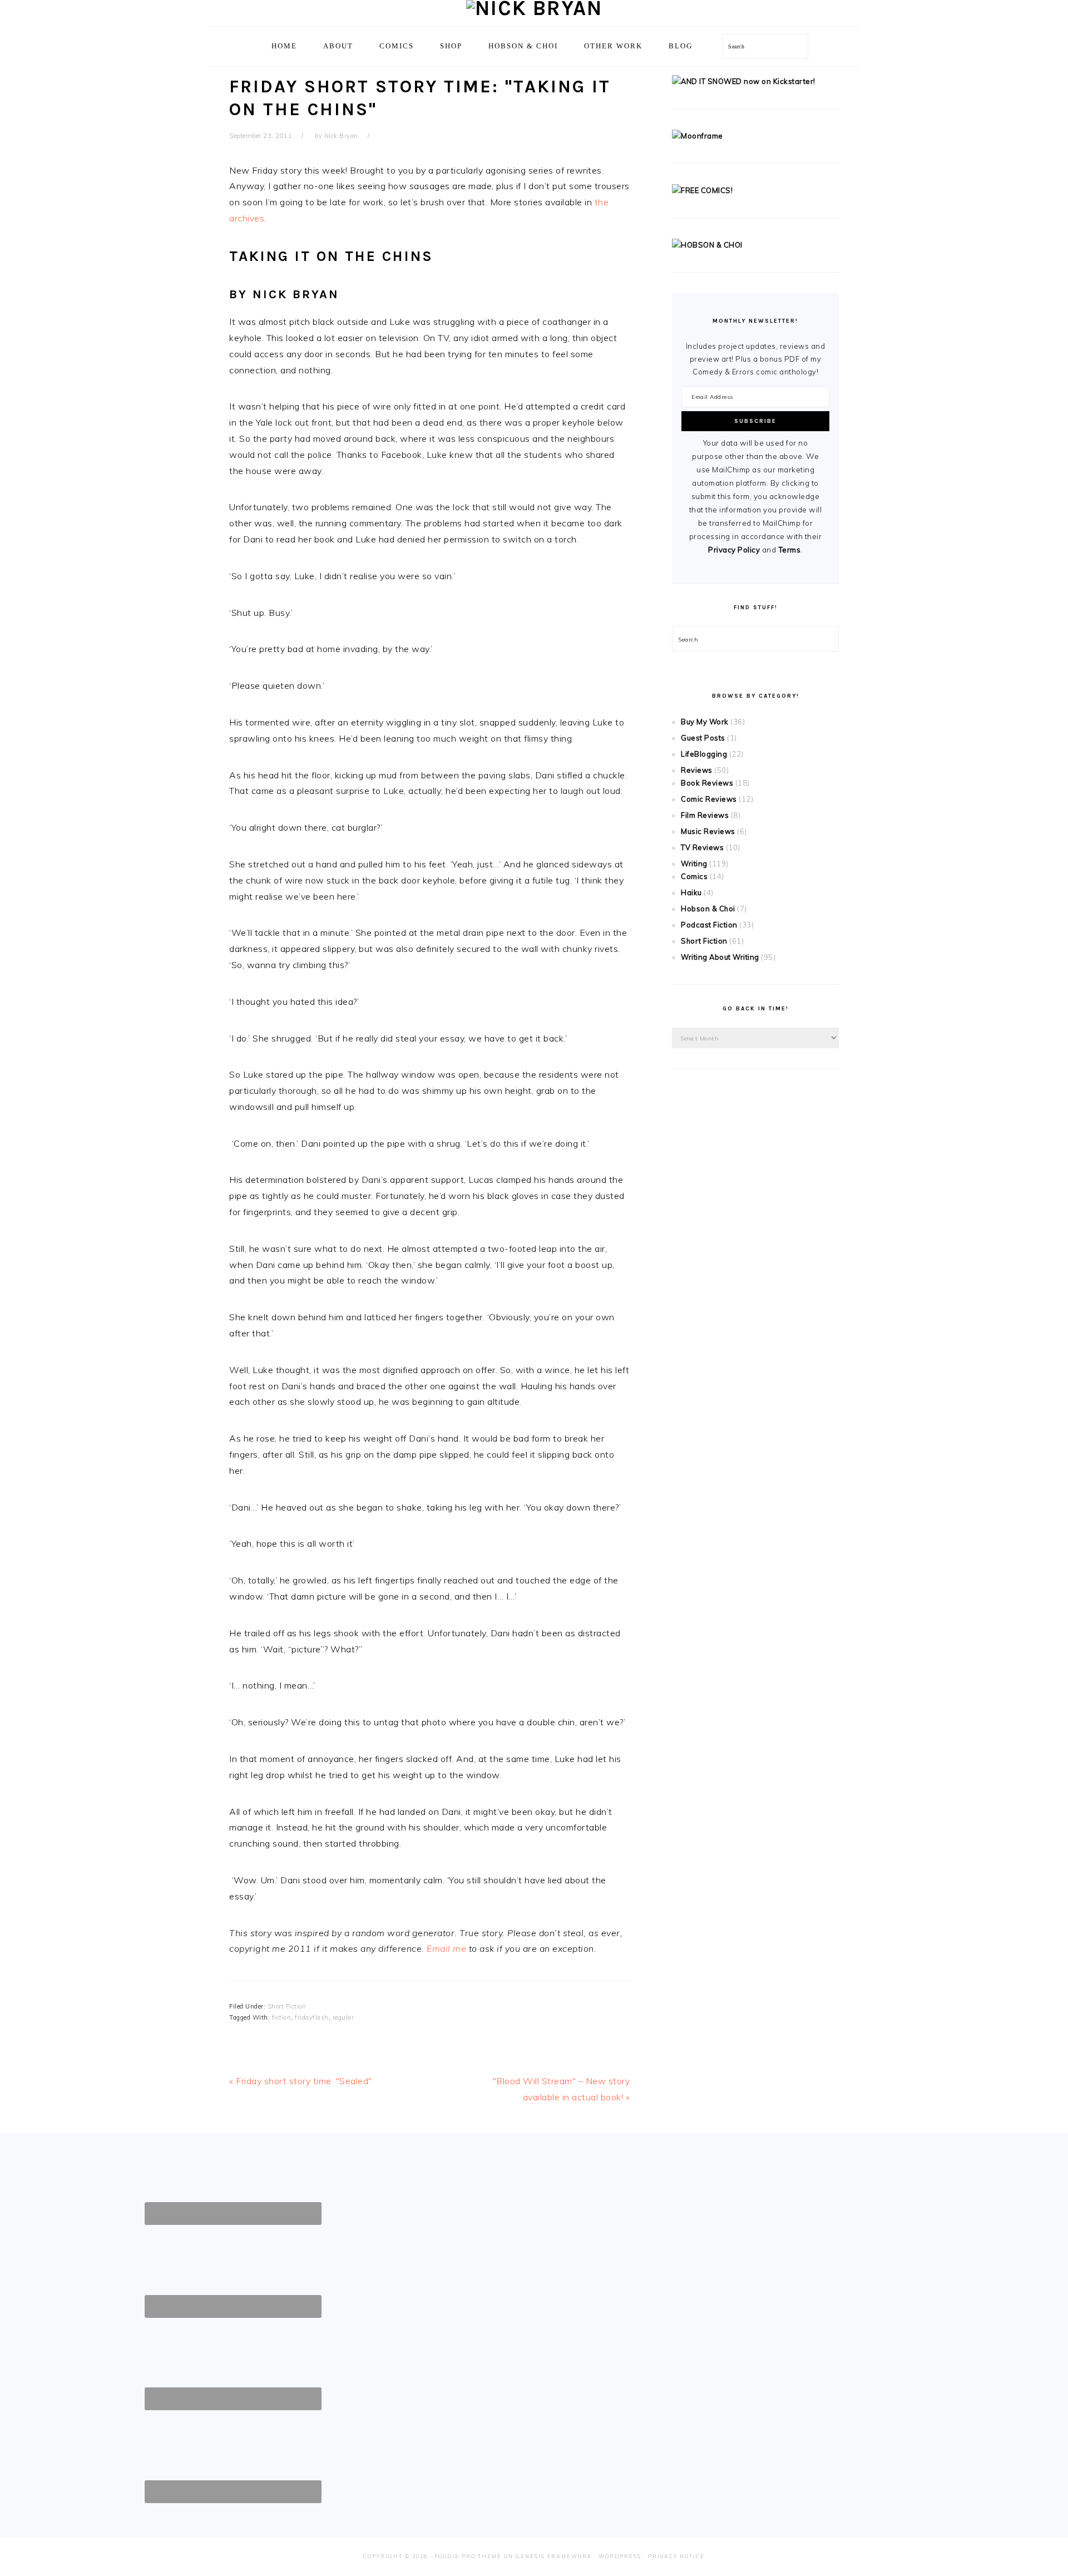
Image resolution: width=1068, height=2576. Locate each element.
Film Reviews (705, 815)
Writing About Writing (720, 957)
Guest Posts (703, 738)
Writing (694, 863)
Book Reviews (707, 783)
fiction (282, 2017)
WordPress (620, 2556)
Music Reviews (708, 831)
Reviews (697, 770)
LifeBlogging (704, 754)
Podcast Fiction (709, 925)
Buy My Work (705, 722)
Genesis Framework (554, 2556)
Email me (446, 1948)
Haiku (691, 892)
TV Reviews (702, 847)
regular (343, 2017)
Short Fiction (287, 2006)
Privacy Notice (676, 2556)
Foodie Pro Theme (468, 2556)
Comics (694, 876)
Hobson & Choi (708, 909)
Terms (790, 550)
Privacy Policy (734, 550)
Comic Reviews (709, 799)
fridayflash (312, 2017)
